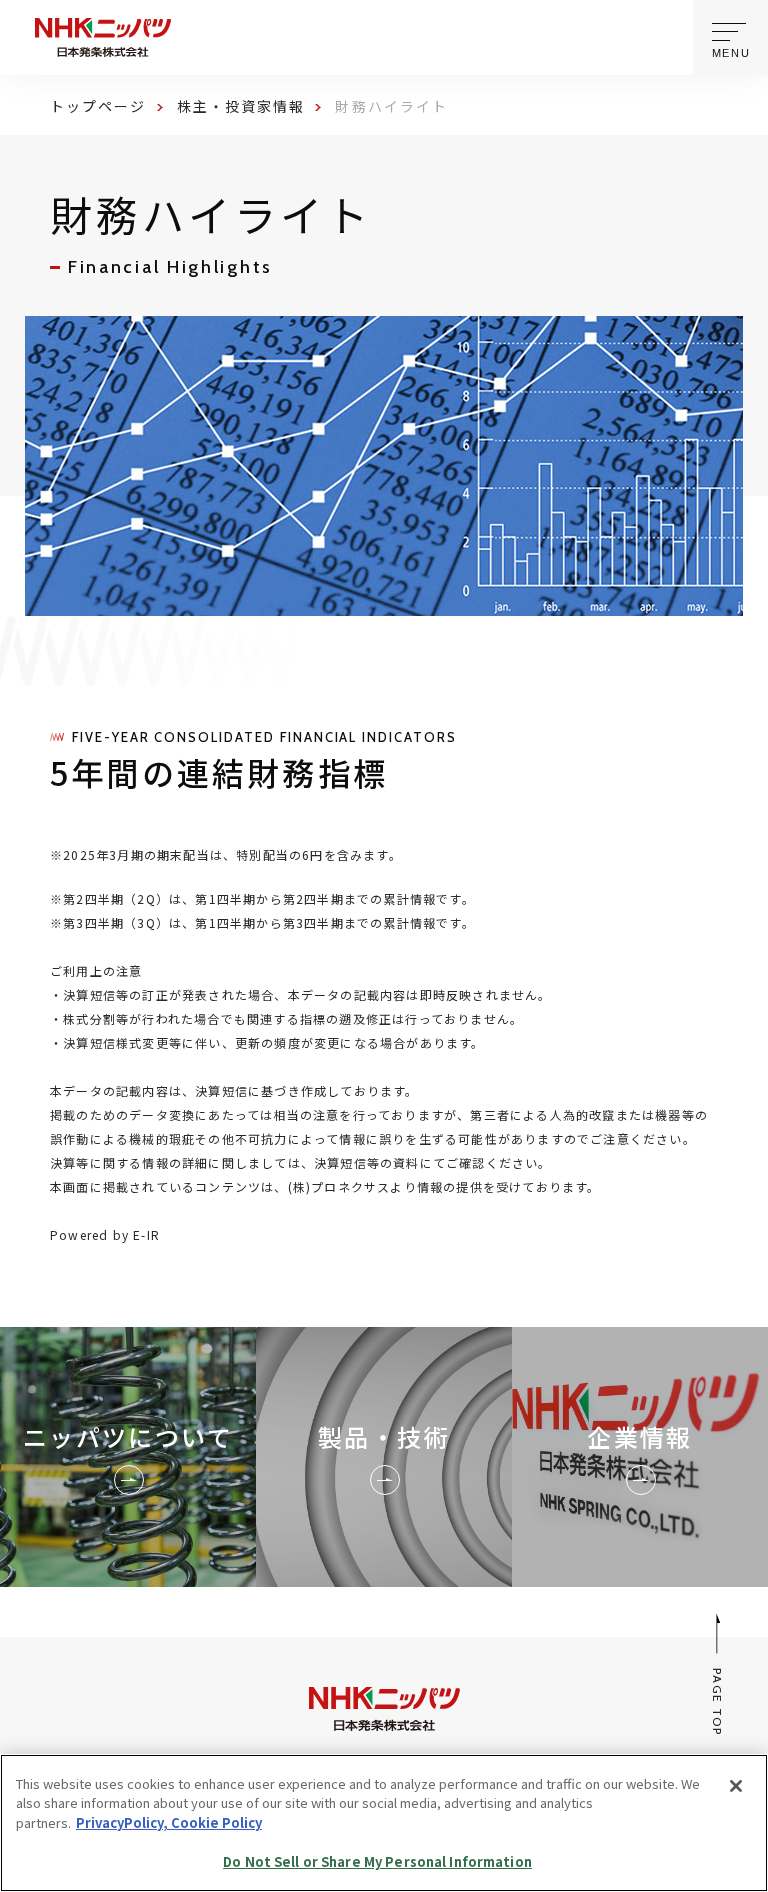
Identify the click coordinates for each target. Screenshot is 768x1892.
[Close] (736, 1786)
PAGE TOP (718, 1702)
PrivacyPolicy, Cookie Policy (169, 1822)
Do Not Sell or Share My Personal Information (377, 1861)
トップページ (98, 106)
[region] (384, 1823)
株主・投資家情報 (241, 106)
